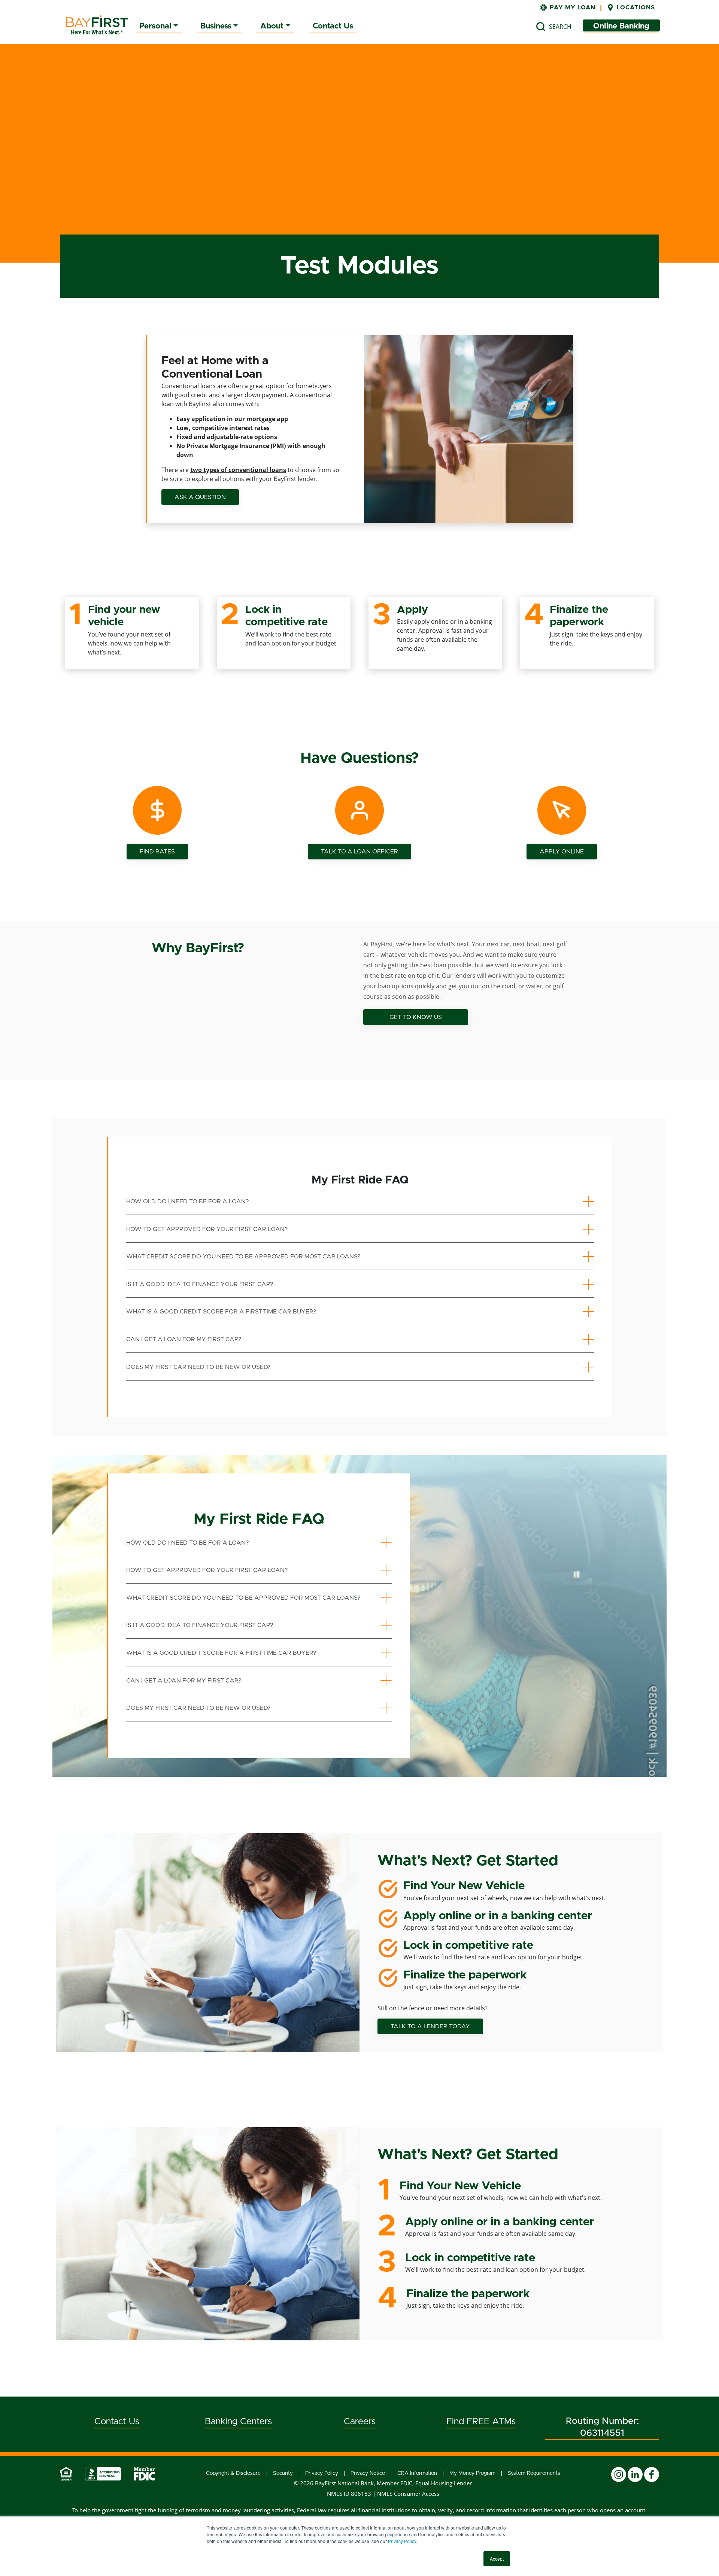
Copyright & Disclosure (233, 2473)
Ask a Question (200, 497)
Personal (155, 26)
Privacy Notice (368, 2473)
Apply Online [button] (562, 852)
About (272, 26)
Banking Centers (238, 2422)
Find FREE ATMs (481, 2422)
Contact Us (333, 26)
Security (283, 2473)
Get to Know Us (416, 1017)
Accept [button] (497, 2559)
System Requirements (534, 2473)
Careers (360, 2422)
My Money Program (472, 2473)
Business (216, 26)
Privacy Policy (402, 2541)
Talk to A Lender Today (430, 2026)
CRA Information (417, 2473)
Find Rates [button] (157, 852)
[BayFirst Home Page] (97, 25)
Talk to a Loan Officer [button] (359, 852)
